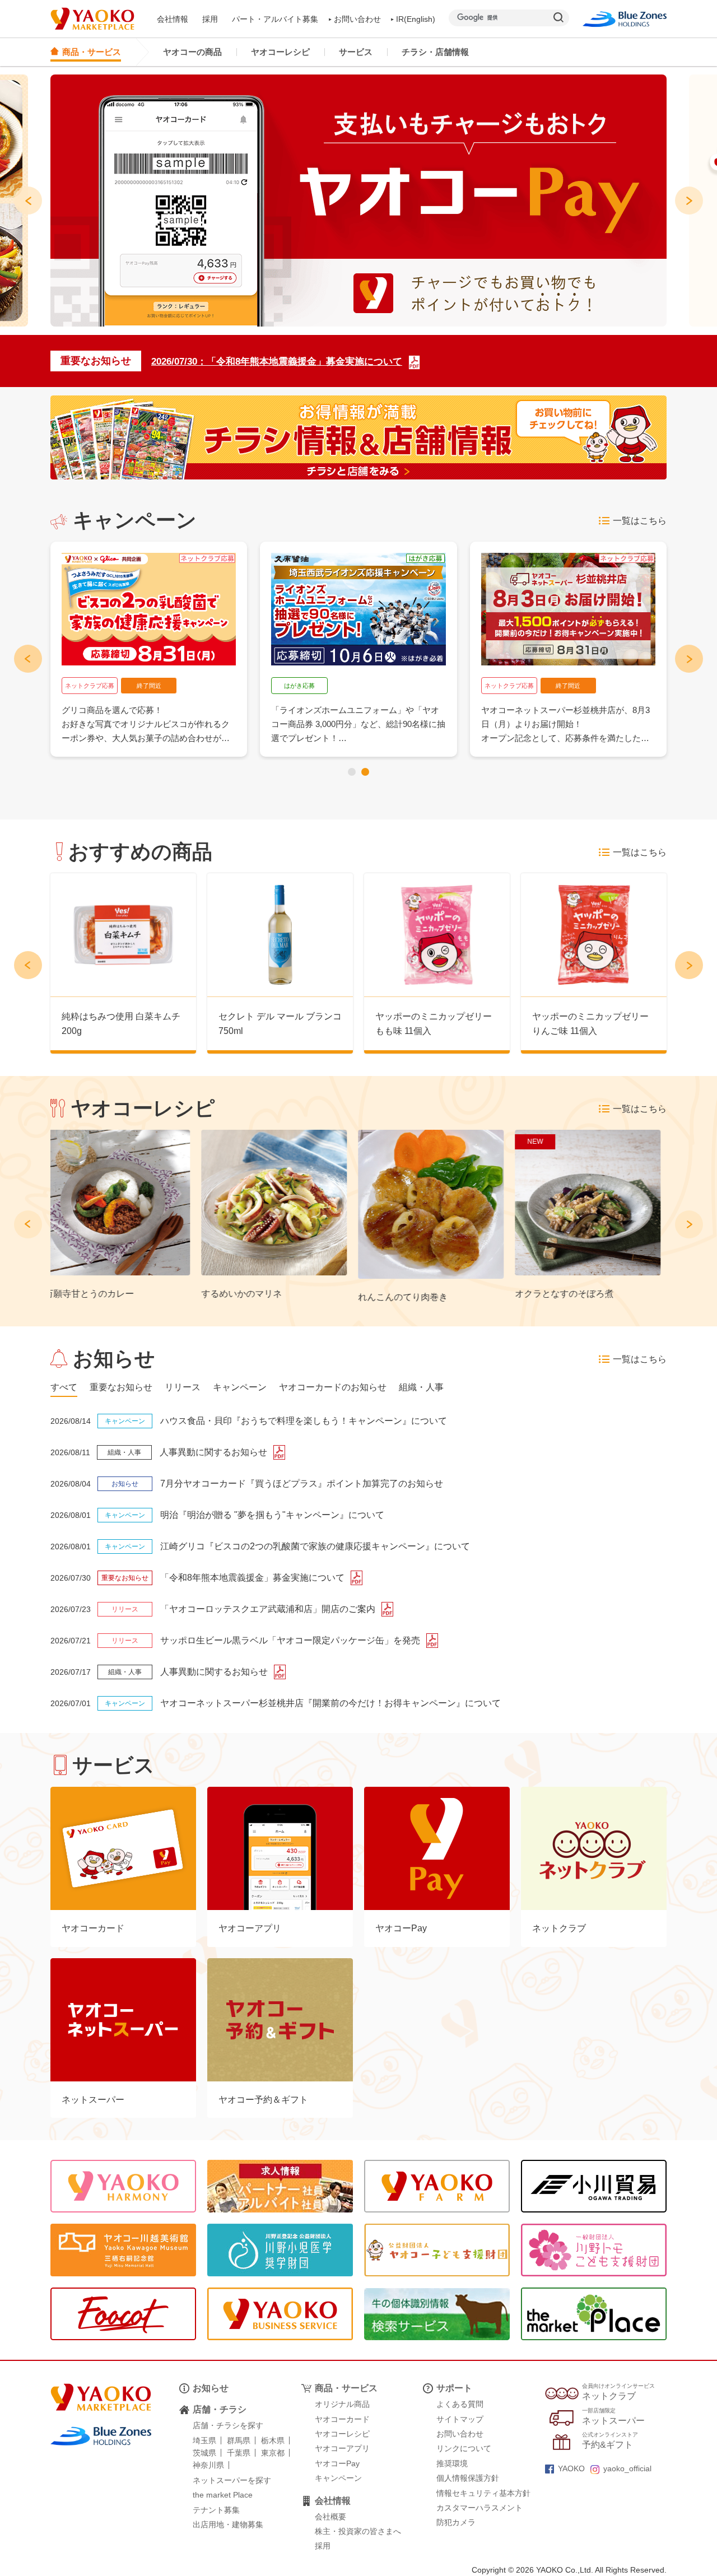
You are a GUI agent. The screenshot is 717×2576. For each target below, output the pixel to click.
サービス (356, 52)
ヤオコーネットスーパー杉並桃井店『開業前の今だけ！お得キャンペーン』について (330, 1703)
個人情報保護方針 (468, 2478)
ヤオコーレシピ (280, 52)
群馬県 (239, 2440)
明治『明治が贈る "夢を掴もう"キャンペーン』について (272, 1515)
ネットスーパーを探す (232, 2480)
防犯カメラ (456, 2522)
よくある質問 (460, 2404)
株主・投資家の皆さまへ (358, 2531)
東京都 (273, 2453)
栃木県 (273, 2440)
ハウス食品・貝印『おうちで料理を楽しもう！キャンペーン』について (304, 1421)
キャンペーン (338, 2478)
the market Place (223, 2495)
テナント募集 (216, 2510)
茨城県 (204, 2453)
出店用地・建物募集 (228, 2524)
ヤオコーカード (342, 2419)
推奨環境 (452, 2463)
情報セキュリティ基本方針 (483, 2493)
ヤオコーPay (337, 2463)
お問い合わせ (357, 19)
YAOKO (571, 2468)
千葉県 (239, 2453)
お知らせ (211, 2388)
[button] (352, 772)
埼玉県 (204, 2440)
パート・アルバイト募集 (275, 19)
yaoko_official (627, 2468)
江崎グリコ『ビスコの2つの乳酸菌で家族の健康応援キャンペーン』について (315, 1546)
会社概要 (330, 2517)
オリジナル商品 (342, 2404)
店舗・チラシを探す (228, 2425)
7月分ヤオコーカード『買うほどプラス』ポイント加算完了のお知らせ (302, 1483)
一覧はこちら (640, 521)
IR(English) (416, 19)
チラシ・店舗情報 (435, 52)
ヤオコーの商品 (192, 52)
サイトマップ (460, 2419)
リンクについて (464, 2448)
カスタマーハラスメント (479, 2508)
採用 (210, 19)
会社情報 (173, 19)
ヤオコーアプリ (342, 2448)
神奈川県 (208, 2465)
